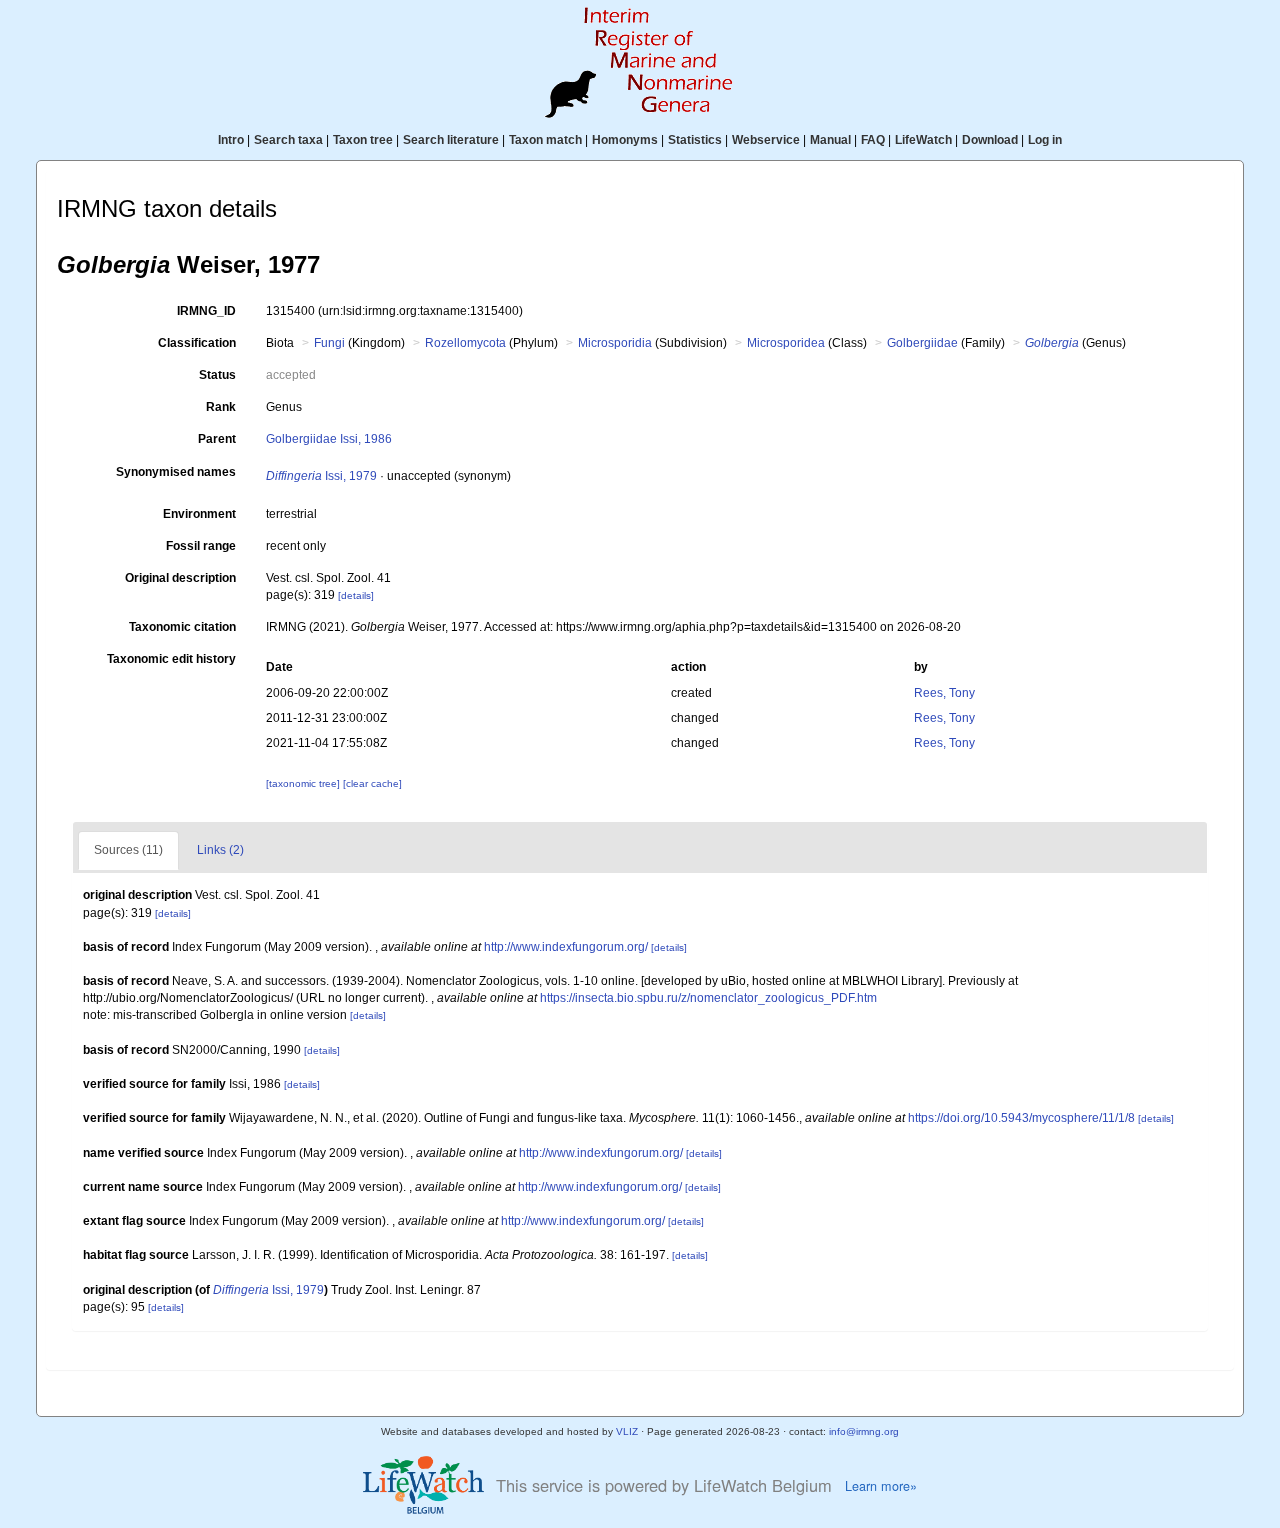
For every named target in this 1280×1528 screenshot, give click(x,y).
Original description (180, 578)
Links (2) (220, 850)
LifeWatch (923, 140)
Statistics (695, 140)
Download (990, 140)
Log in (1045, 140)
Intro (231, 140)
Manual (830, 140)
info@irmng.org (864, 1431)
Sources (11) (128, 850)
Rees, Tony (944, 693)
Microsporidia (615, 343)
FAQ (873, 140)
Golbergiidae (922, 343)
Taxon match (545, 140)
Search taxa (288, 140)
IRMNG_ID (206, 311)
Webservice (766, 140)
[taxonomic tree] (304, 783)
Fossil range (201, 546)
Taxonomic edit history (171, 659)
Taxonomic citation (182, 627)
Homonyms (625, 140)
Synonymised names (176, 472)
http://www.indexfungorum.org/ (566, 947)
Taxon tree (363, 140)
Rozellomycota (465, 343)
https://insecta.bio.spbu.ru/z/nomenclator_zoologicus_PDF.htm (708, 998)
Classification (197, 343)
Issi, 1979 (321, 476)
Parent (217, 439)
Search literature (451, 140)
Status (217, 375)
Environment (199, 514)
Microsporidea (786, 343)
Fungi (329, 343)
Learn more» (881, 1486)
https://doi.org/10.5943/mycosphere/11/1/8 (1021, 1118)
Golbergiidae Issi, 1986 (329, 439)
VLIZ (627, 1431)
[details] (356, 595)
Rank (221, 407)
